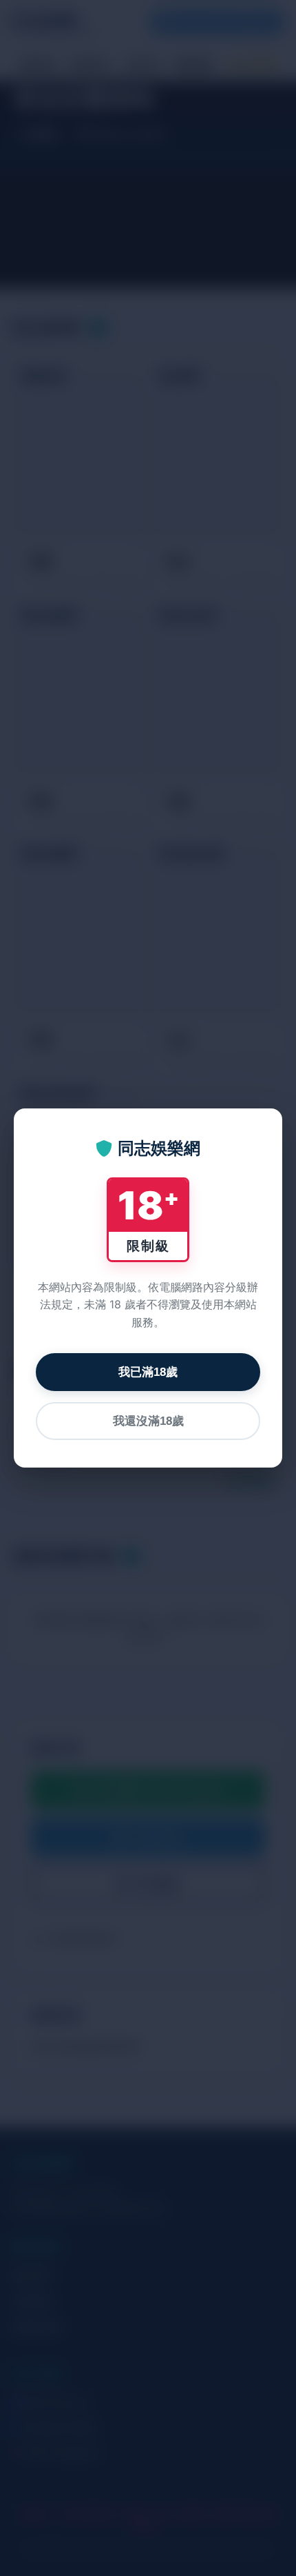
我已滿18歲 (148, 1372)
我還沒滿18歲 (148, 1421)
